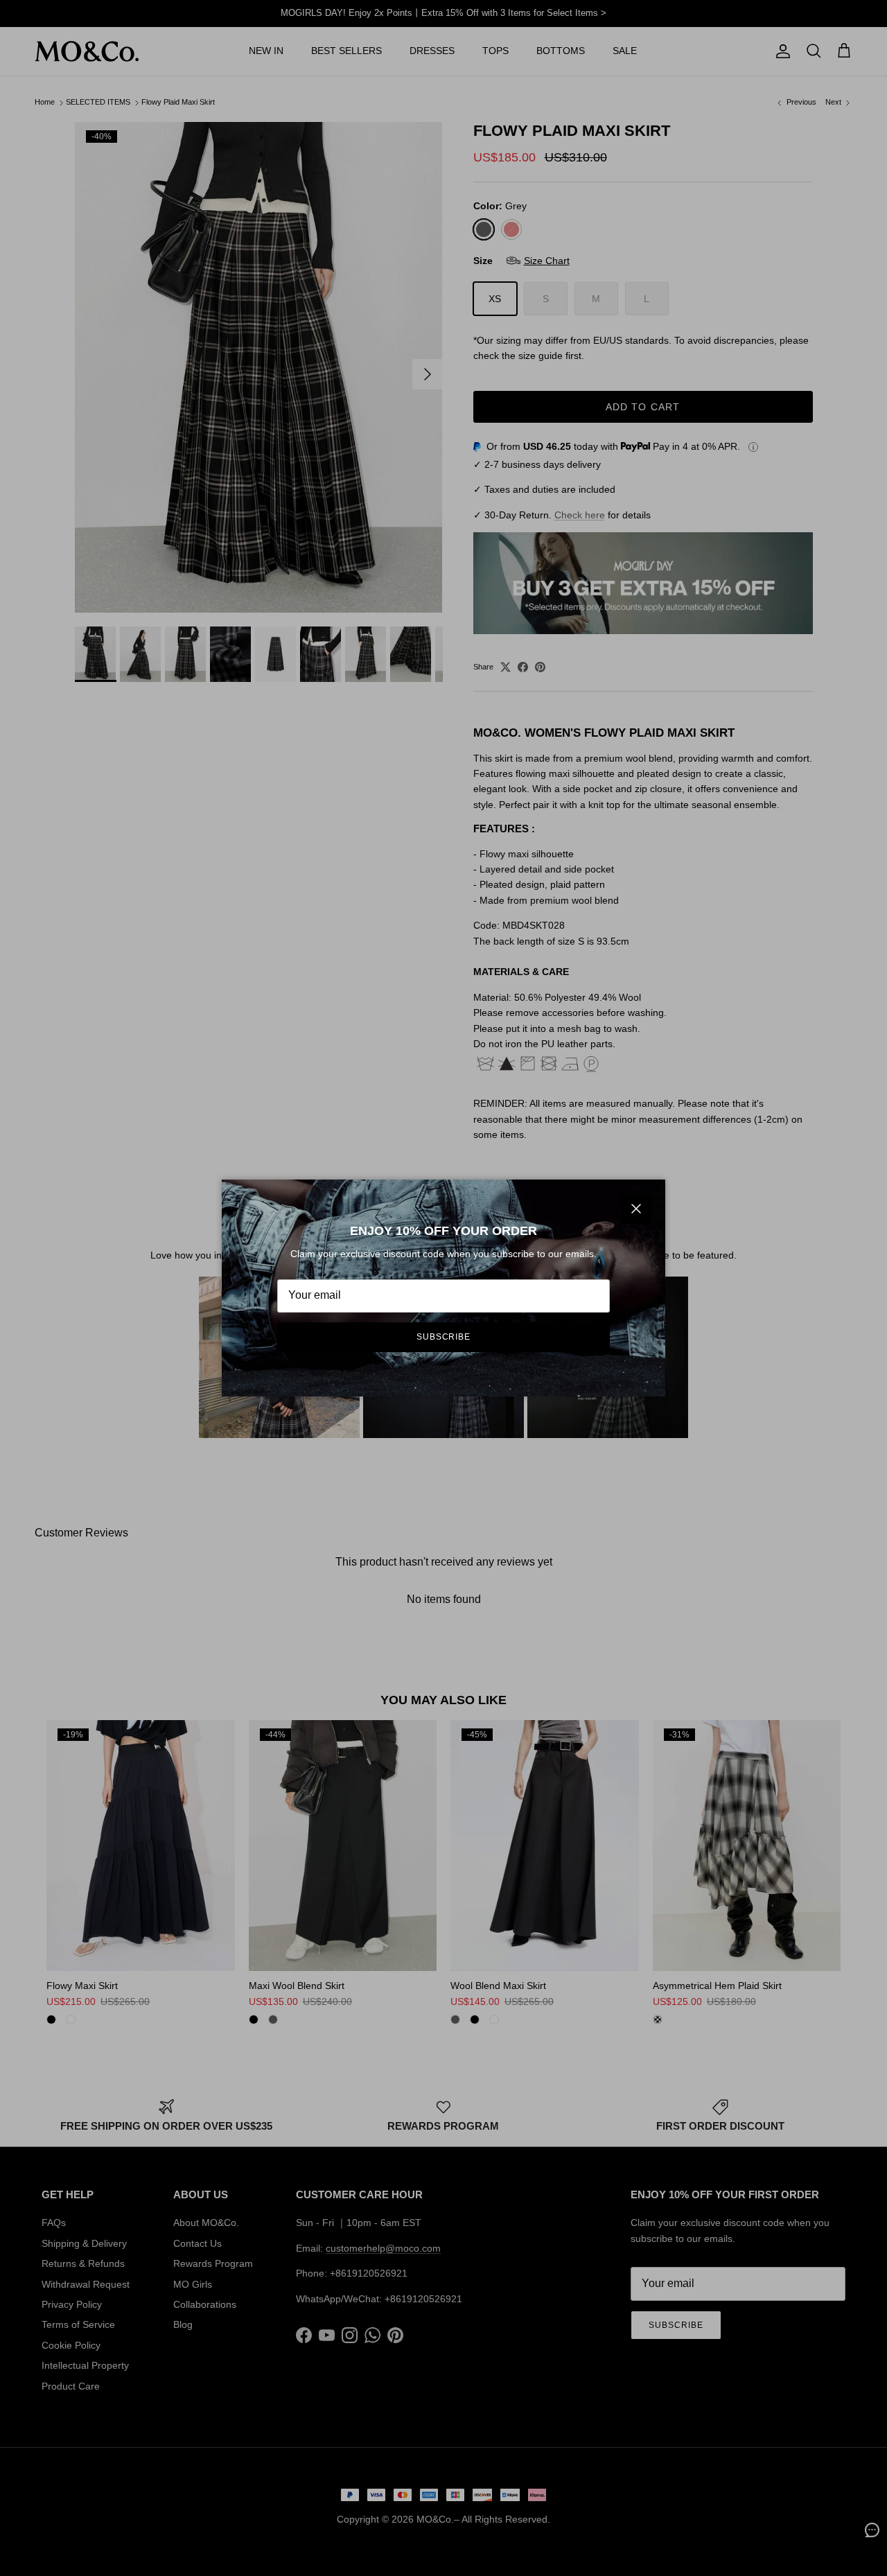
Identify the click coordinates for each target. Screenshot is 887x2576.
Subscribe (444, 1337)
